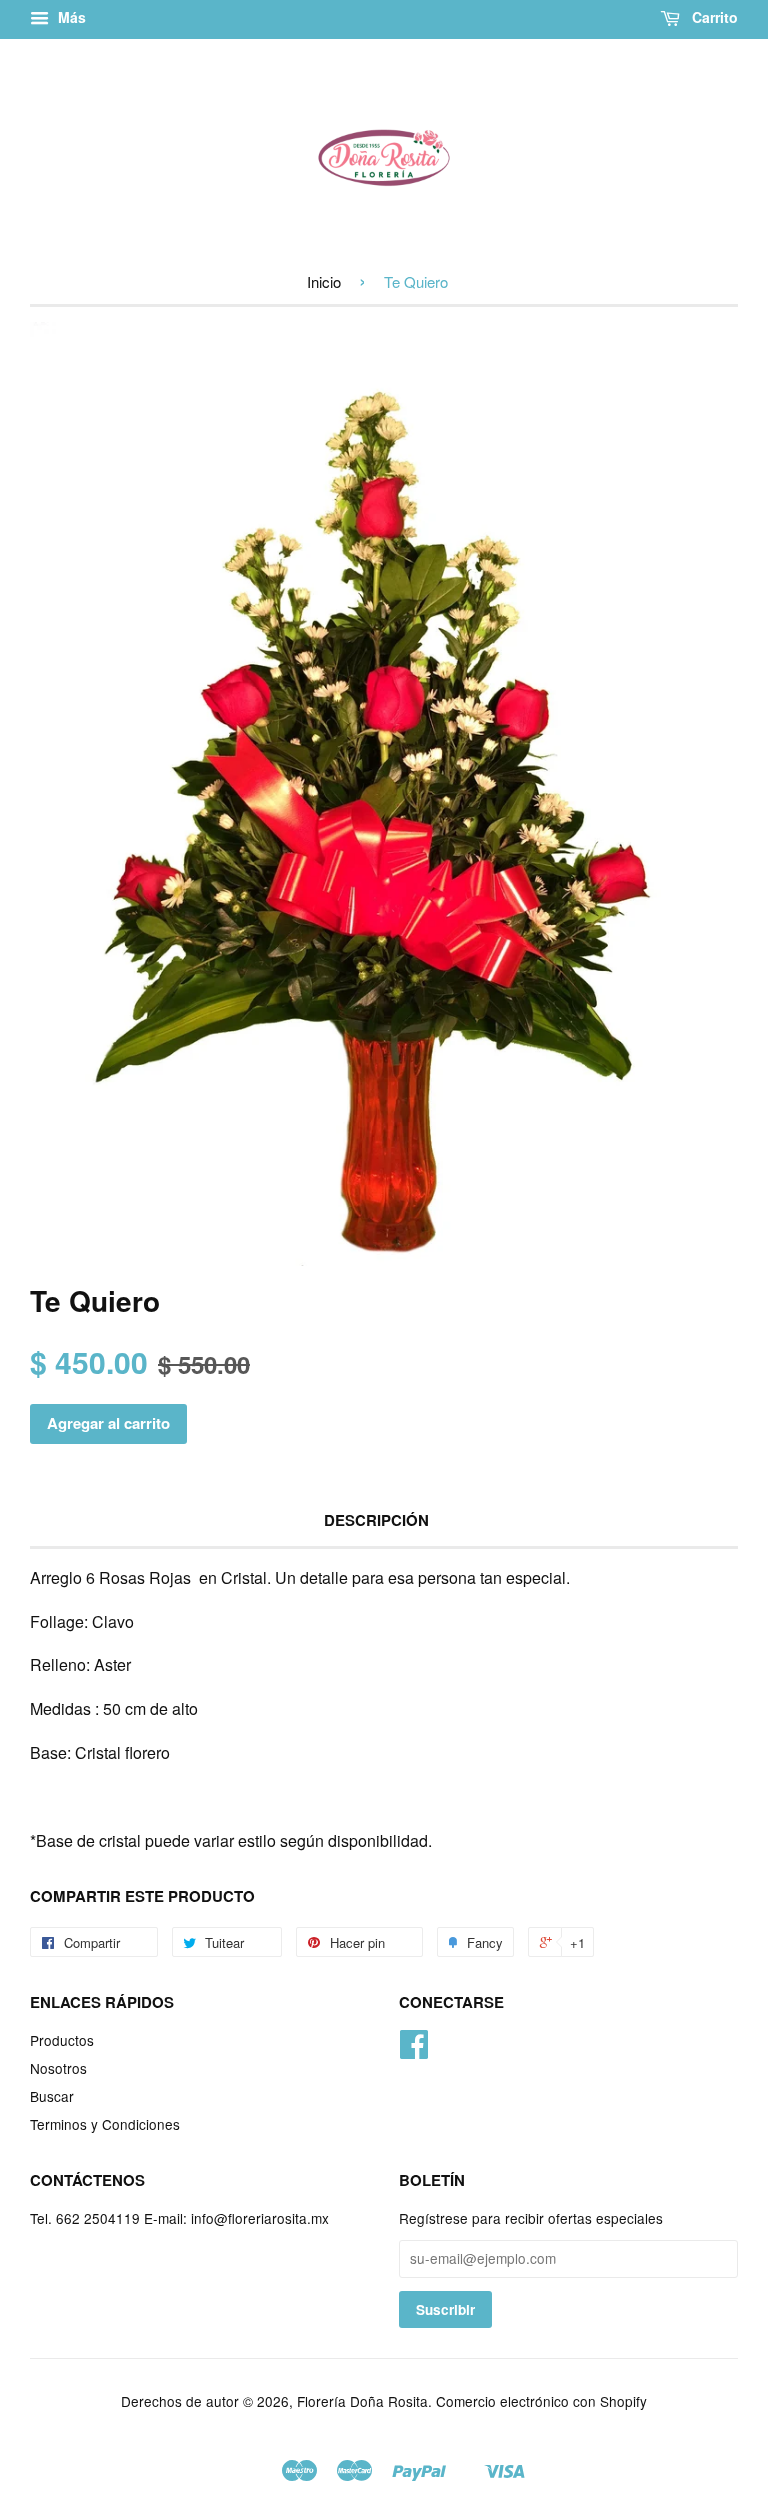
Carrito (713, 17)
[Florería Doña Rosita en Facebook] (414, 2050)
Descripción (376, 1520)
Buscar (52, 2096)
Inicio (324, 281)
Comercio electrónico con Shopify (541, 2401)
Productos (62, 2040)
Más (70, 17)
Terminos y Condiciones (105, 2124)
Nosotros (58, 2068)
